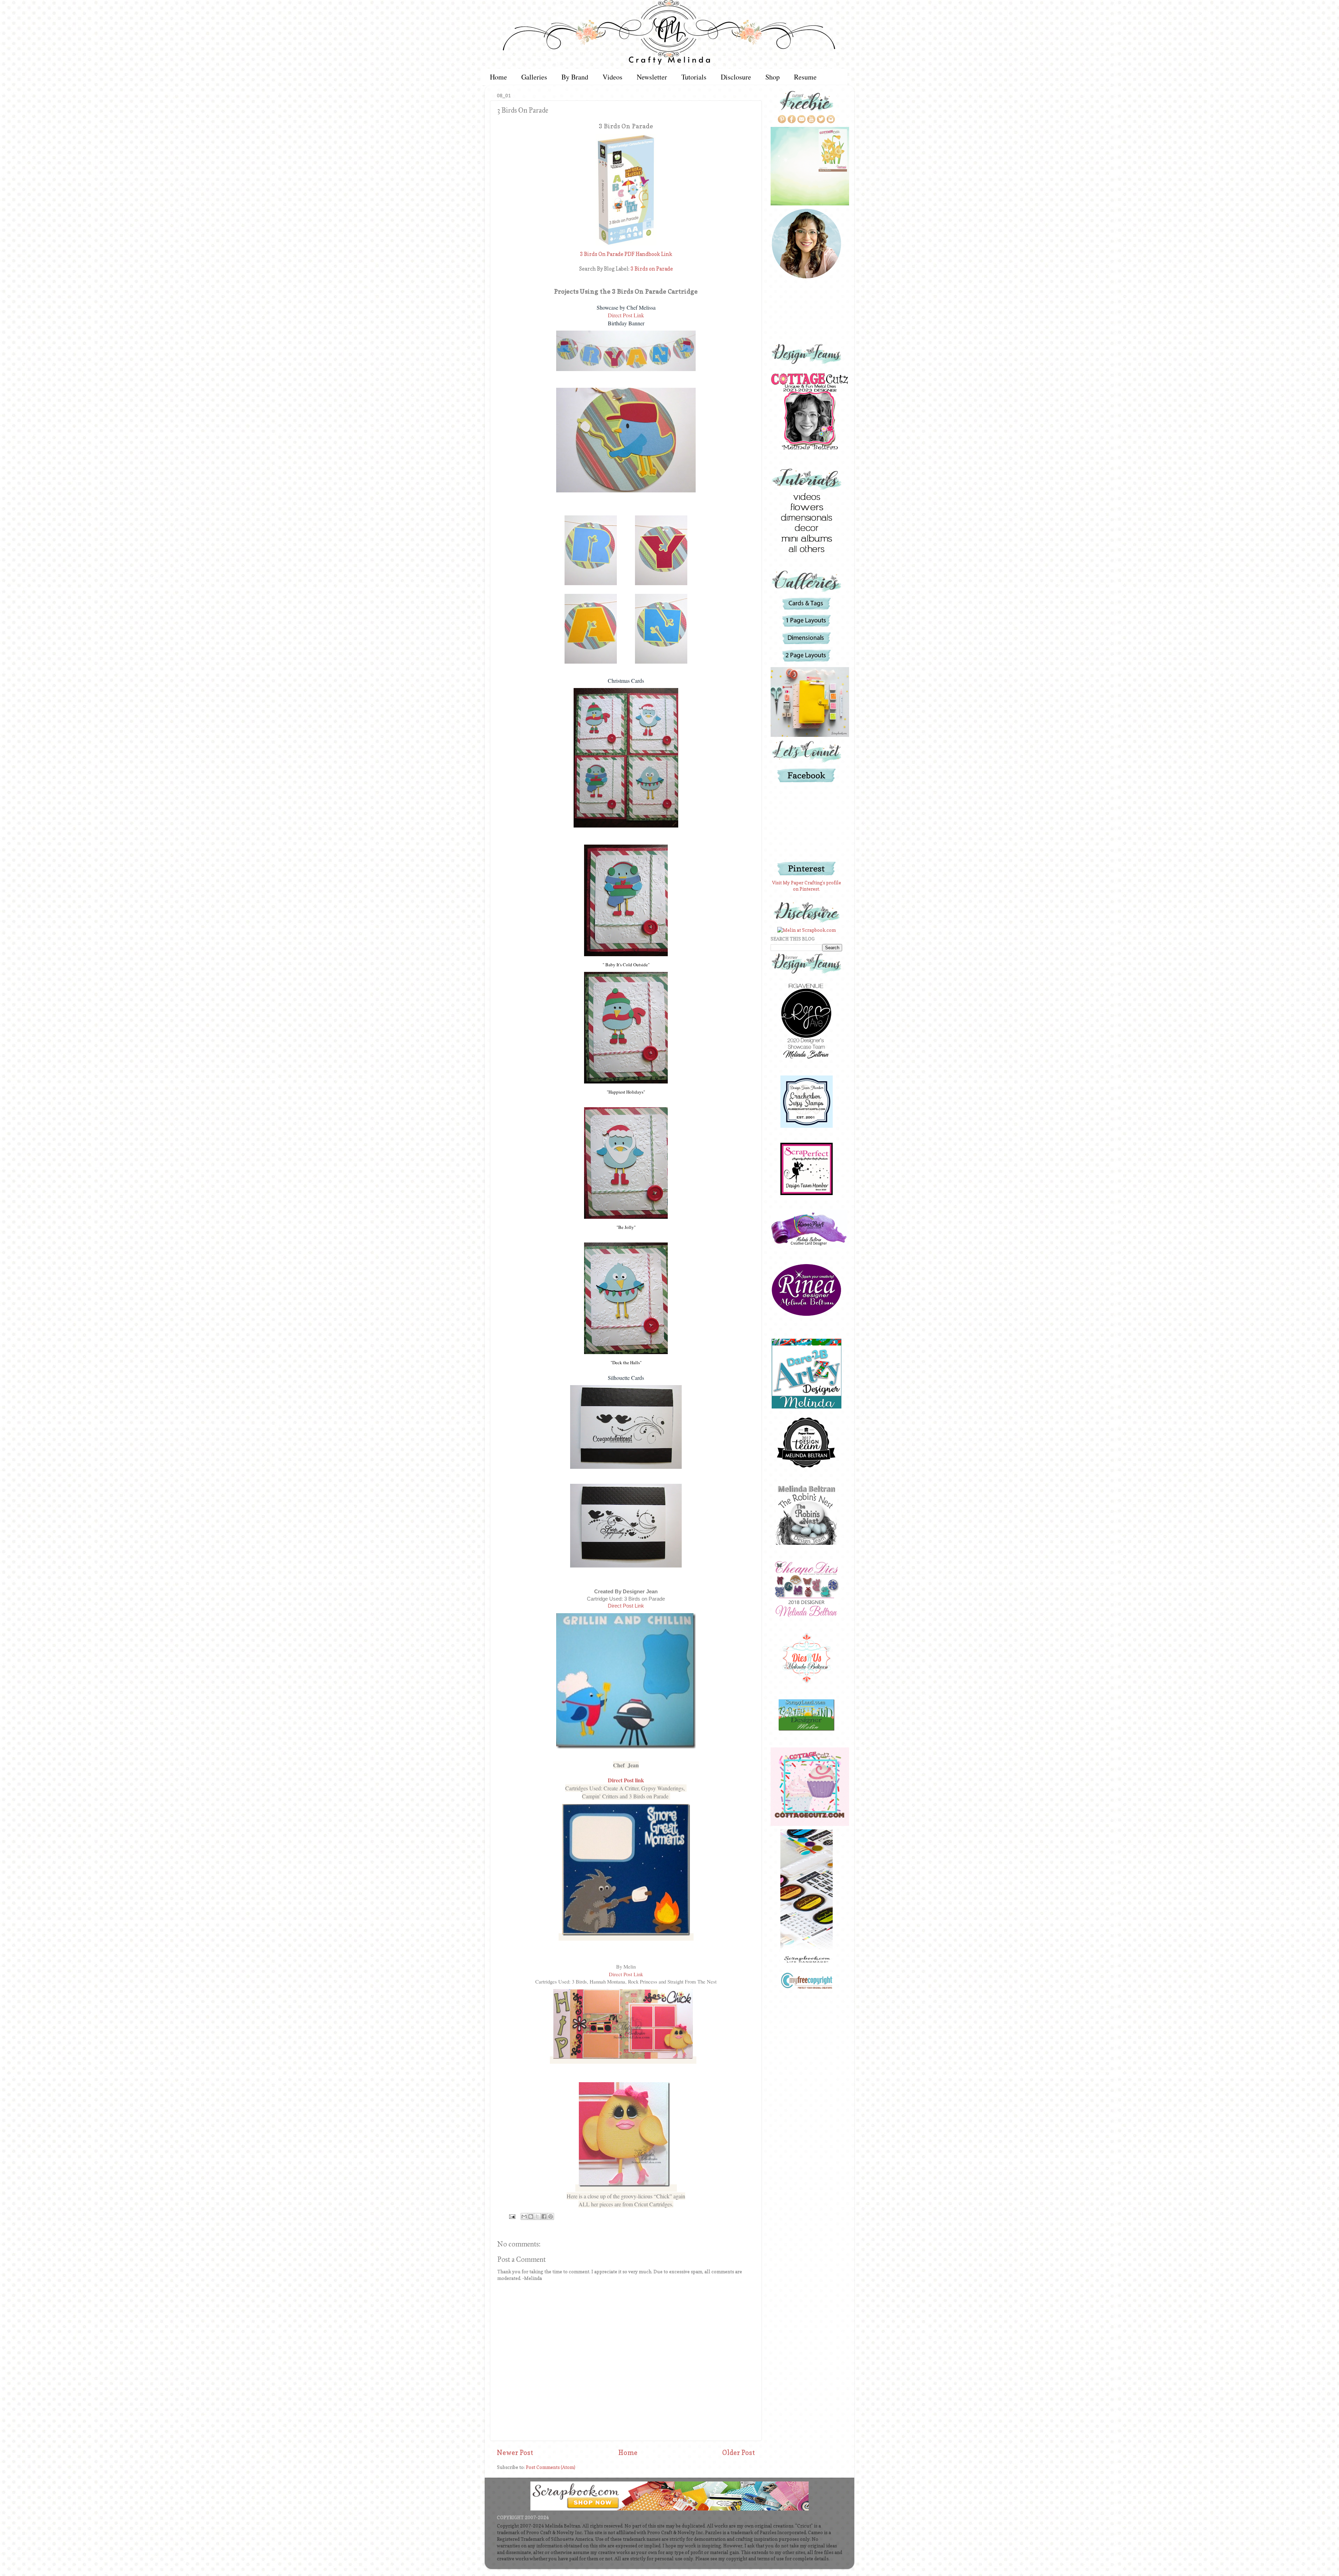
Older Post (739, 2453)
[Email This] (524, 2216)
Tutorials (694, 77)
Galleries (534, 77)
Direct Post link (626, 1780)
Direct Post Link (626, 315)
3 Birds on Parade (652, 269)
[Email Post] (512, 2216)
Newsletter (652, 77)
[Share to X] (537, 2216)
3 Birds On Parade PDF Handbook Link (626, 254)
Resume (805, 77)
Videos (612, 77)
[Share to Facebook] (544, 2216)
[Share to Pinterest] (551, 2216)
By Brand (575, 77)
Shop (773, 77)
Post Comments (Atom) (551, 2467)
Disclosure (736, 77)
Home (498, 77)
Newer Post (515, 2453)
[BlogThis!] (531, 2216)
